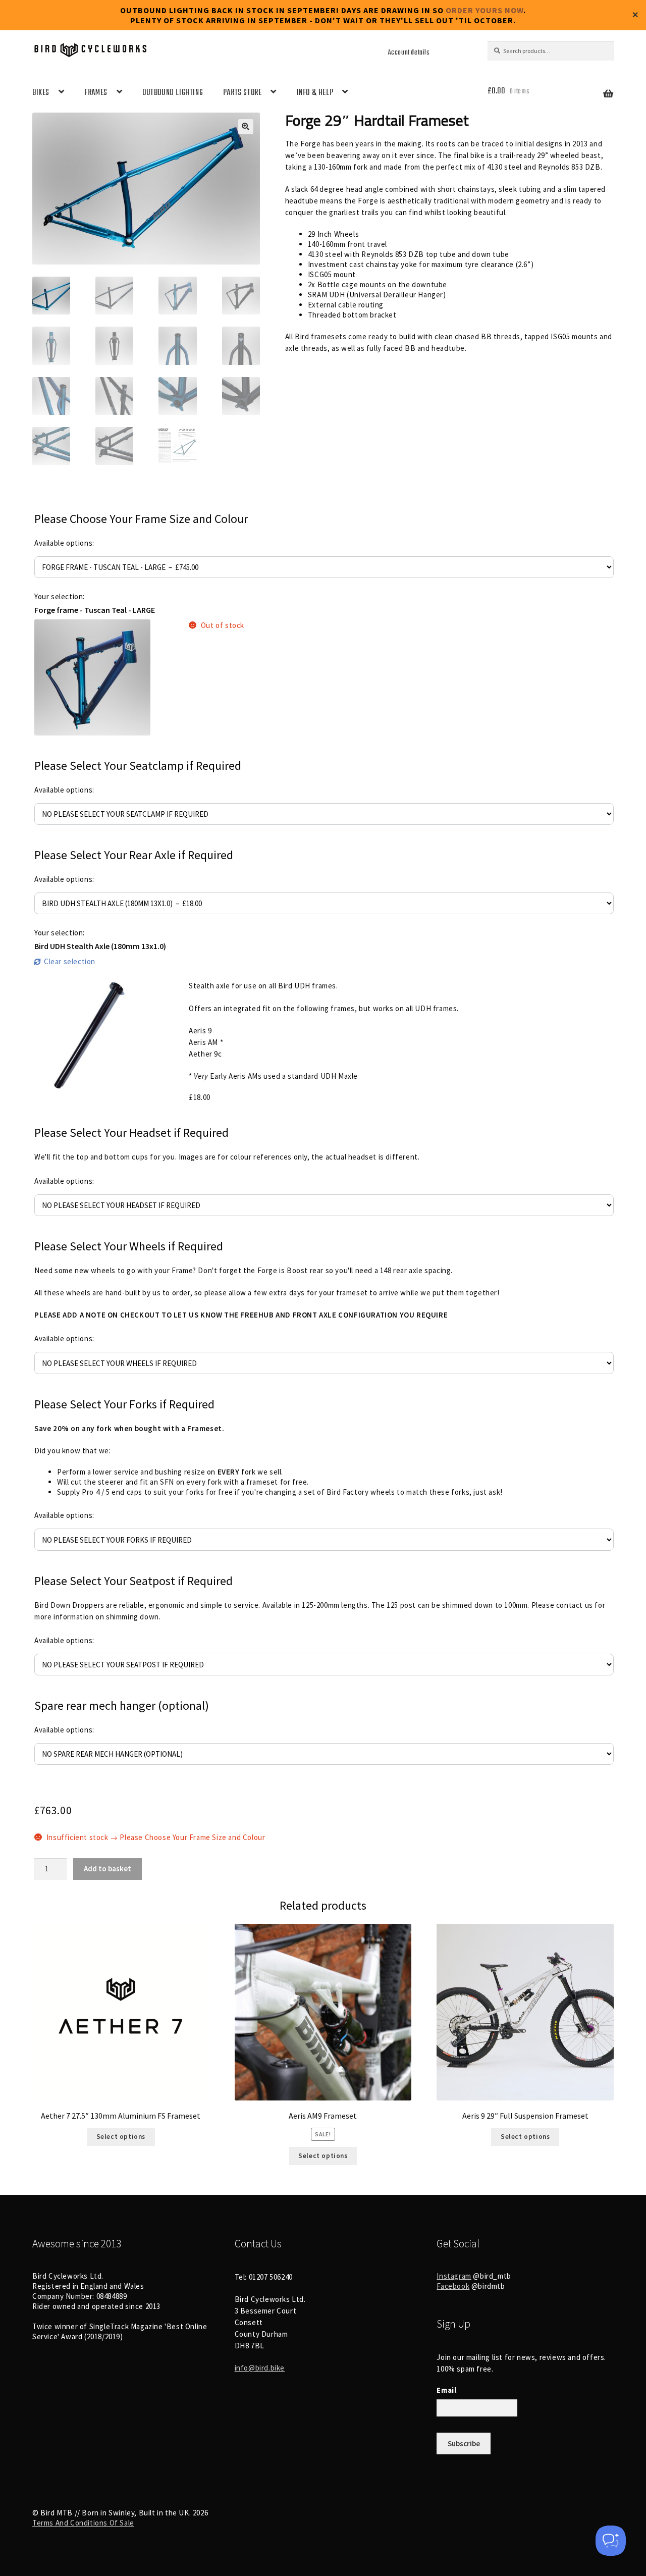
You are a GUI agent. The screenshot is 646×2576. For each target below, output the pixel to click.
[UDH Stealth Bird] (92, 1038)
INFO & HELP (315, 93)
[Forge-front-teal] (92, 677)
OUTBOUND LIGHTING (173, 93)
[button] (246, 127)
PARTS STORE (243, 93)
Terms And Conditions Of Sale (83, 2523)
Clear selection (70, 961)
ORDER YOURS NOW (484, 10)
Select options (121, 2137)
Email (446, 2390)
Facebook (453, 2286)
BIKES (41, 93)
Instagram (454, 2276)
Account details (409, 52)
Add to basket (107, 1869)
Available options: (64, 543)
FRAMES (96, 93)
